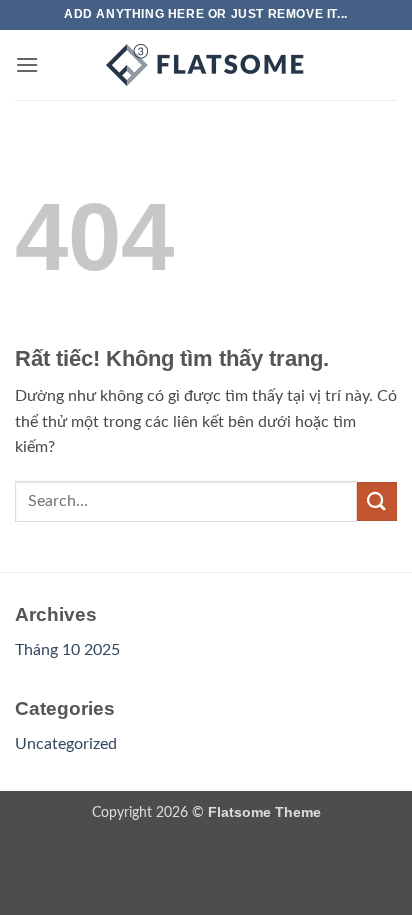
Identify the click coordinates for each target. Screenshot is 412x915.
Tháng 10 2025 (67, 650)
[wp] (206, 65)
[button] (27, 64)
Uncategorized (66, 744)
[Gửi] (377, 501)
